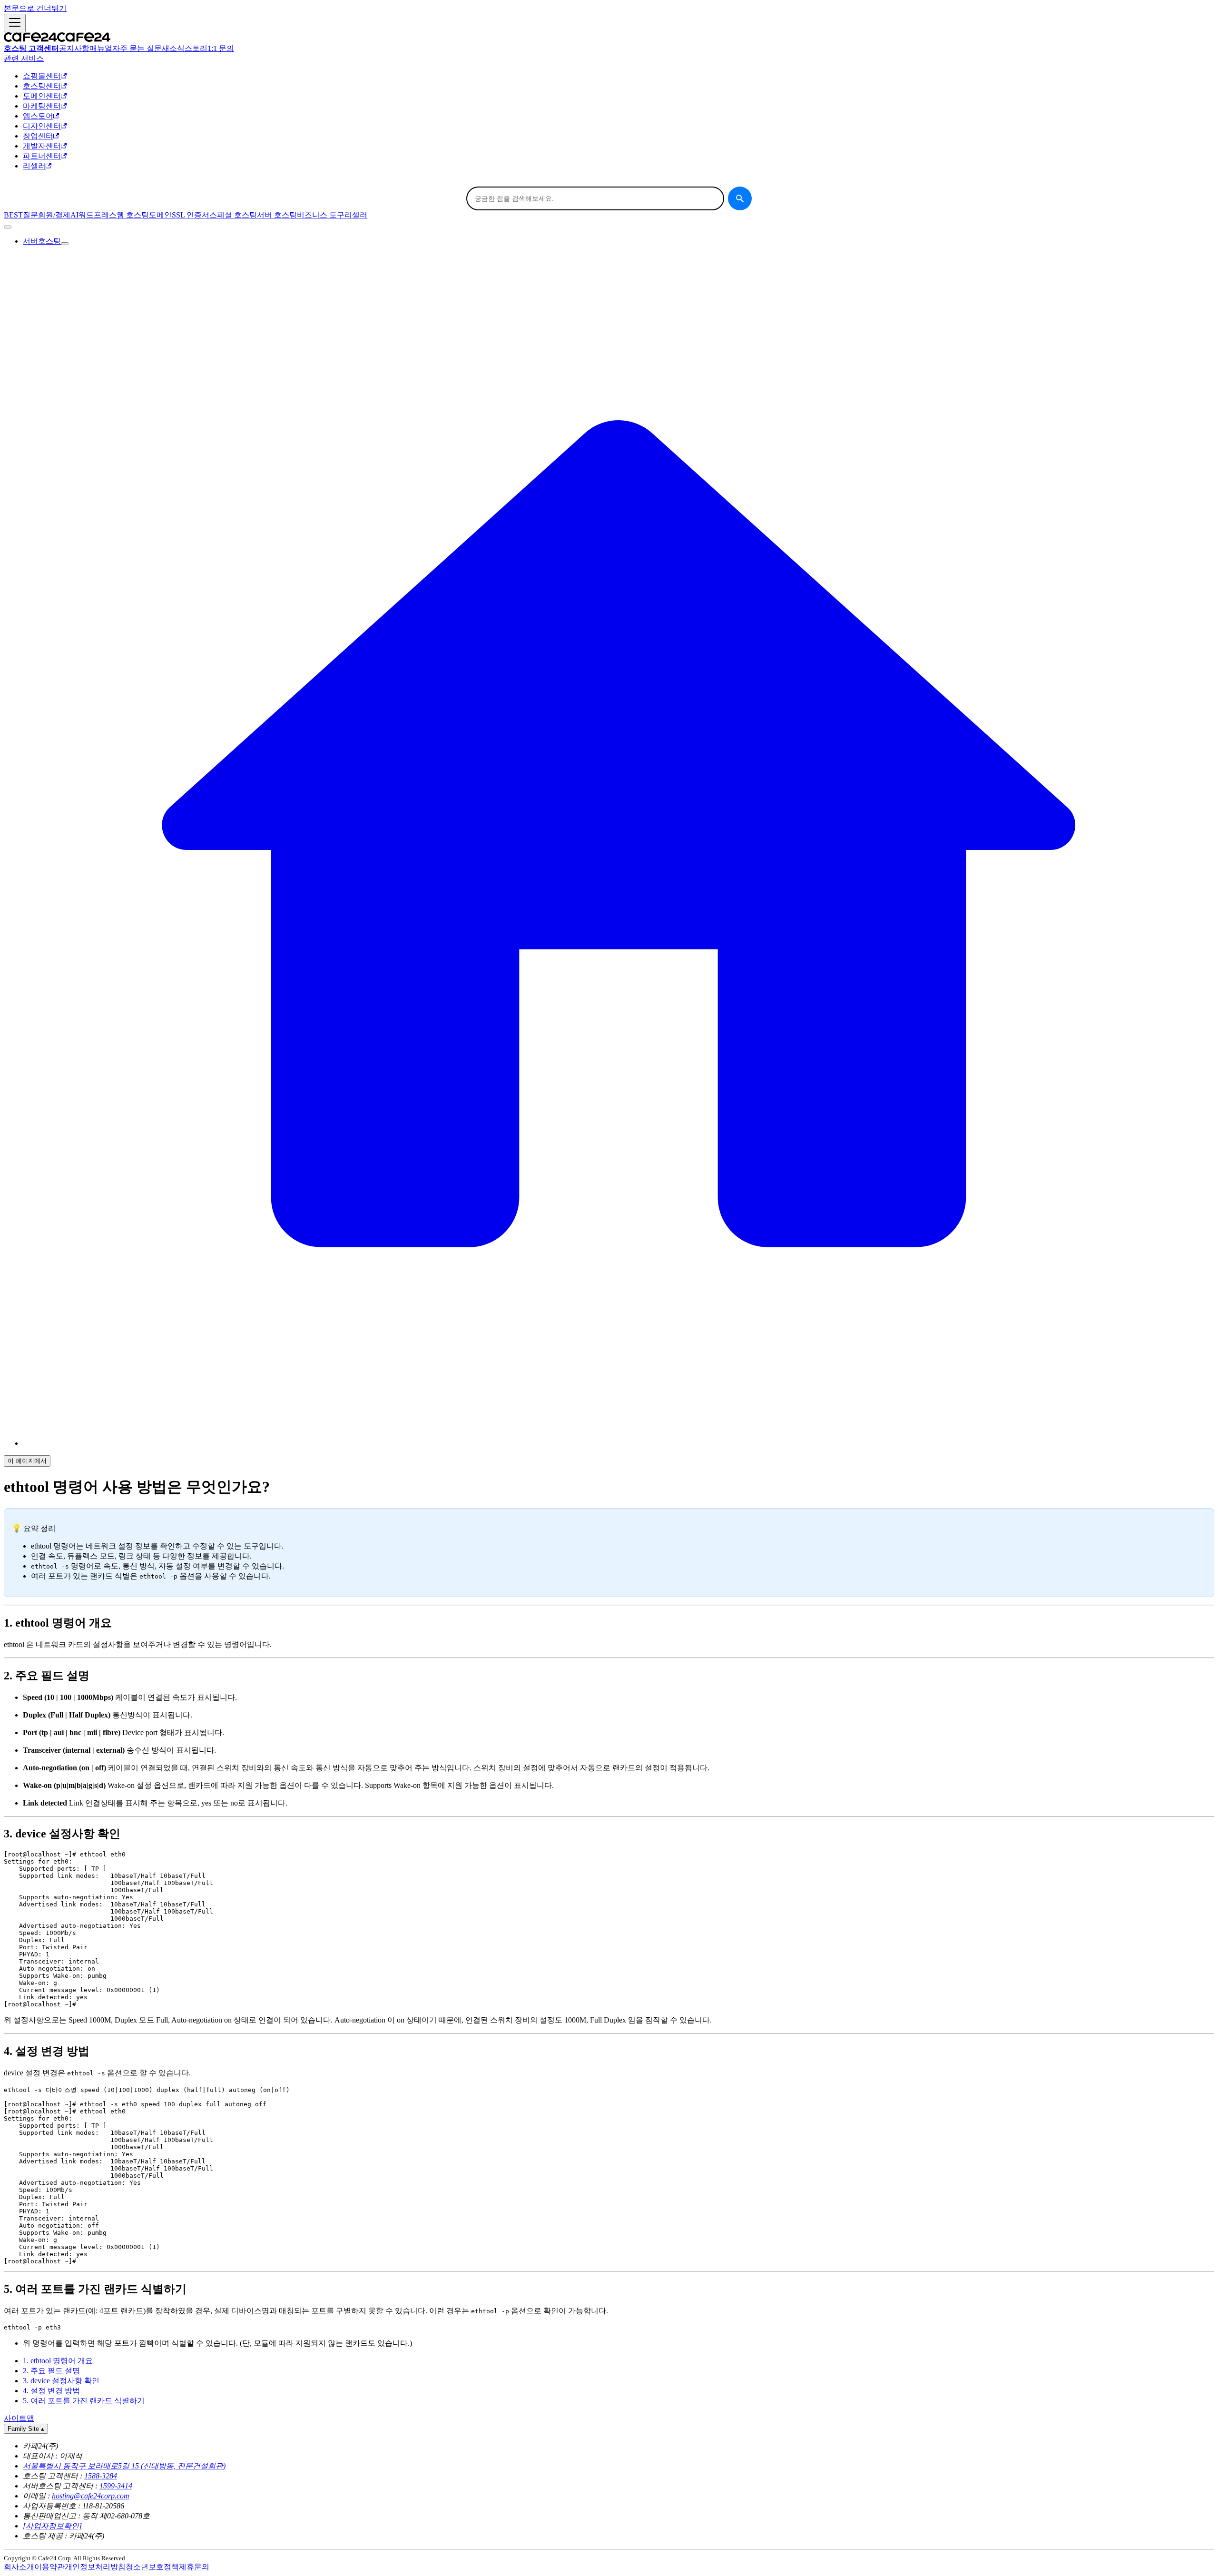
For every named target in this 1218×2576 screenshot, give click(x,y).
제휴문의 (194, 2567)
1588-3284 (101, 2476)
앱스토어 (38, 116)
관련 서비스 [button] (24, 58)
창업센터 (38, 136)
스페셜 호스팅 (233, 215)
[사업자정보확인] (52, 2526)
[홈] (619, 1443)
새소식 (173, 48)
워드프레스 (98, 215)
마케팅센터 (42, 106)
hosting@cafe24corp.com (91, 2496)
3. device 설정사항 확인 (61, 2381)
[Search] (740, 198)
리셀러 (34, 166)
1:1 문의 (221, 48)
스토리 (196, 48)
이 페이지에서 (27, 1461)
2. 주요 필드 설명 (51, 2371)
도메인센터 (42, 96)
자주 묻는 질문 (137, 48)
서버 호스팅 (277, 215)
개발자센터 (42, 146)
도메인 (160, 215)
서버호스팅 (42, 241)
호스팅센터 (42, 86)
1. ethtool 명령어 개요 (58, 2361)
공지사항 (74, 48)
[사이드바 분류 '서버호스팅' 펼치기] (65, 244)
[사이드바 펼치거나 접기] (15, 23)
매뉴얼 (101, 48)
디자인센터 (42, 126)
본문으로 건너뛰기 (35, 8)
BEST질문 (21, 215)
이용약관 (49, 2567)
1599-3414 (116, 2486)
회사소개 (19, 2567)
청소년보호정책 (152, 2567)
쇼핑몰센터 (42, 76)
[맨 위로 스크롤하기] (8, 227)
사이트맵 (19, 2418)
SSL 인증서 (191, 215)
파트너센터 (42, 156)
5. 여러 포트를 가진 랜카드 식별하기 (84, 2401)
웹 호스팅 (133, 215)
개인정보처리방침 (95, 2567)
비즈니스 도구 (321, 215)
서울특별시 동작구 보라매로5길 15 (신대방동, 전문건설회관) (124, 2466)
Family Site (26, 2429)
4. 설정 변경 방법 (51, 2391)
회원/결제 (54, 215)
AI (74, 215)
